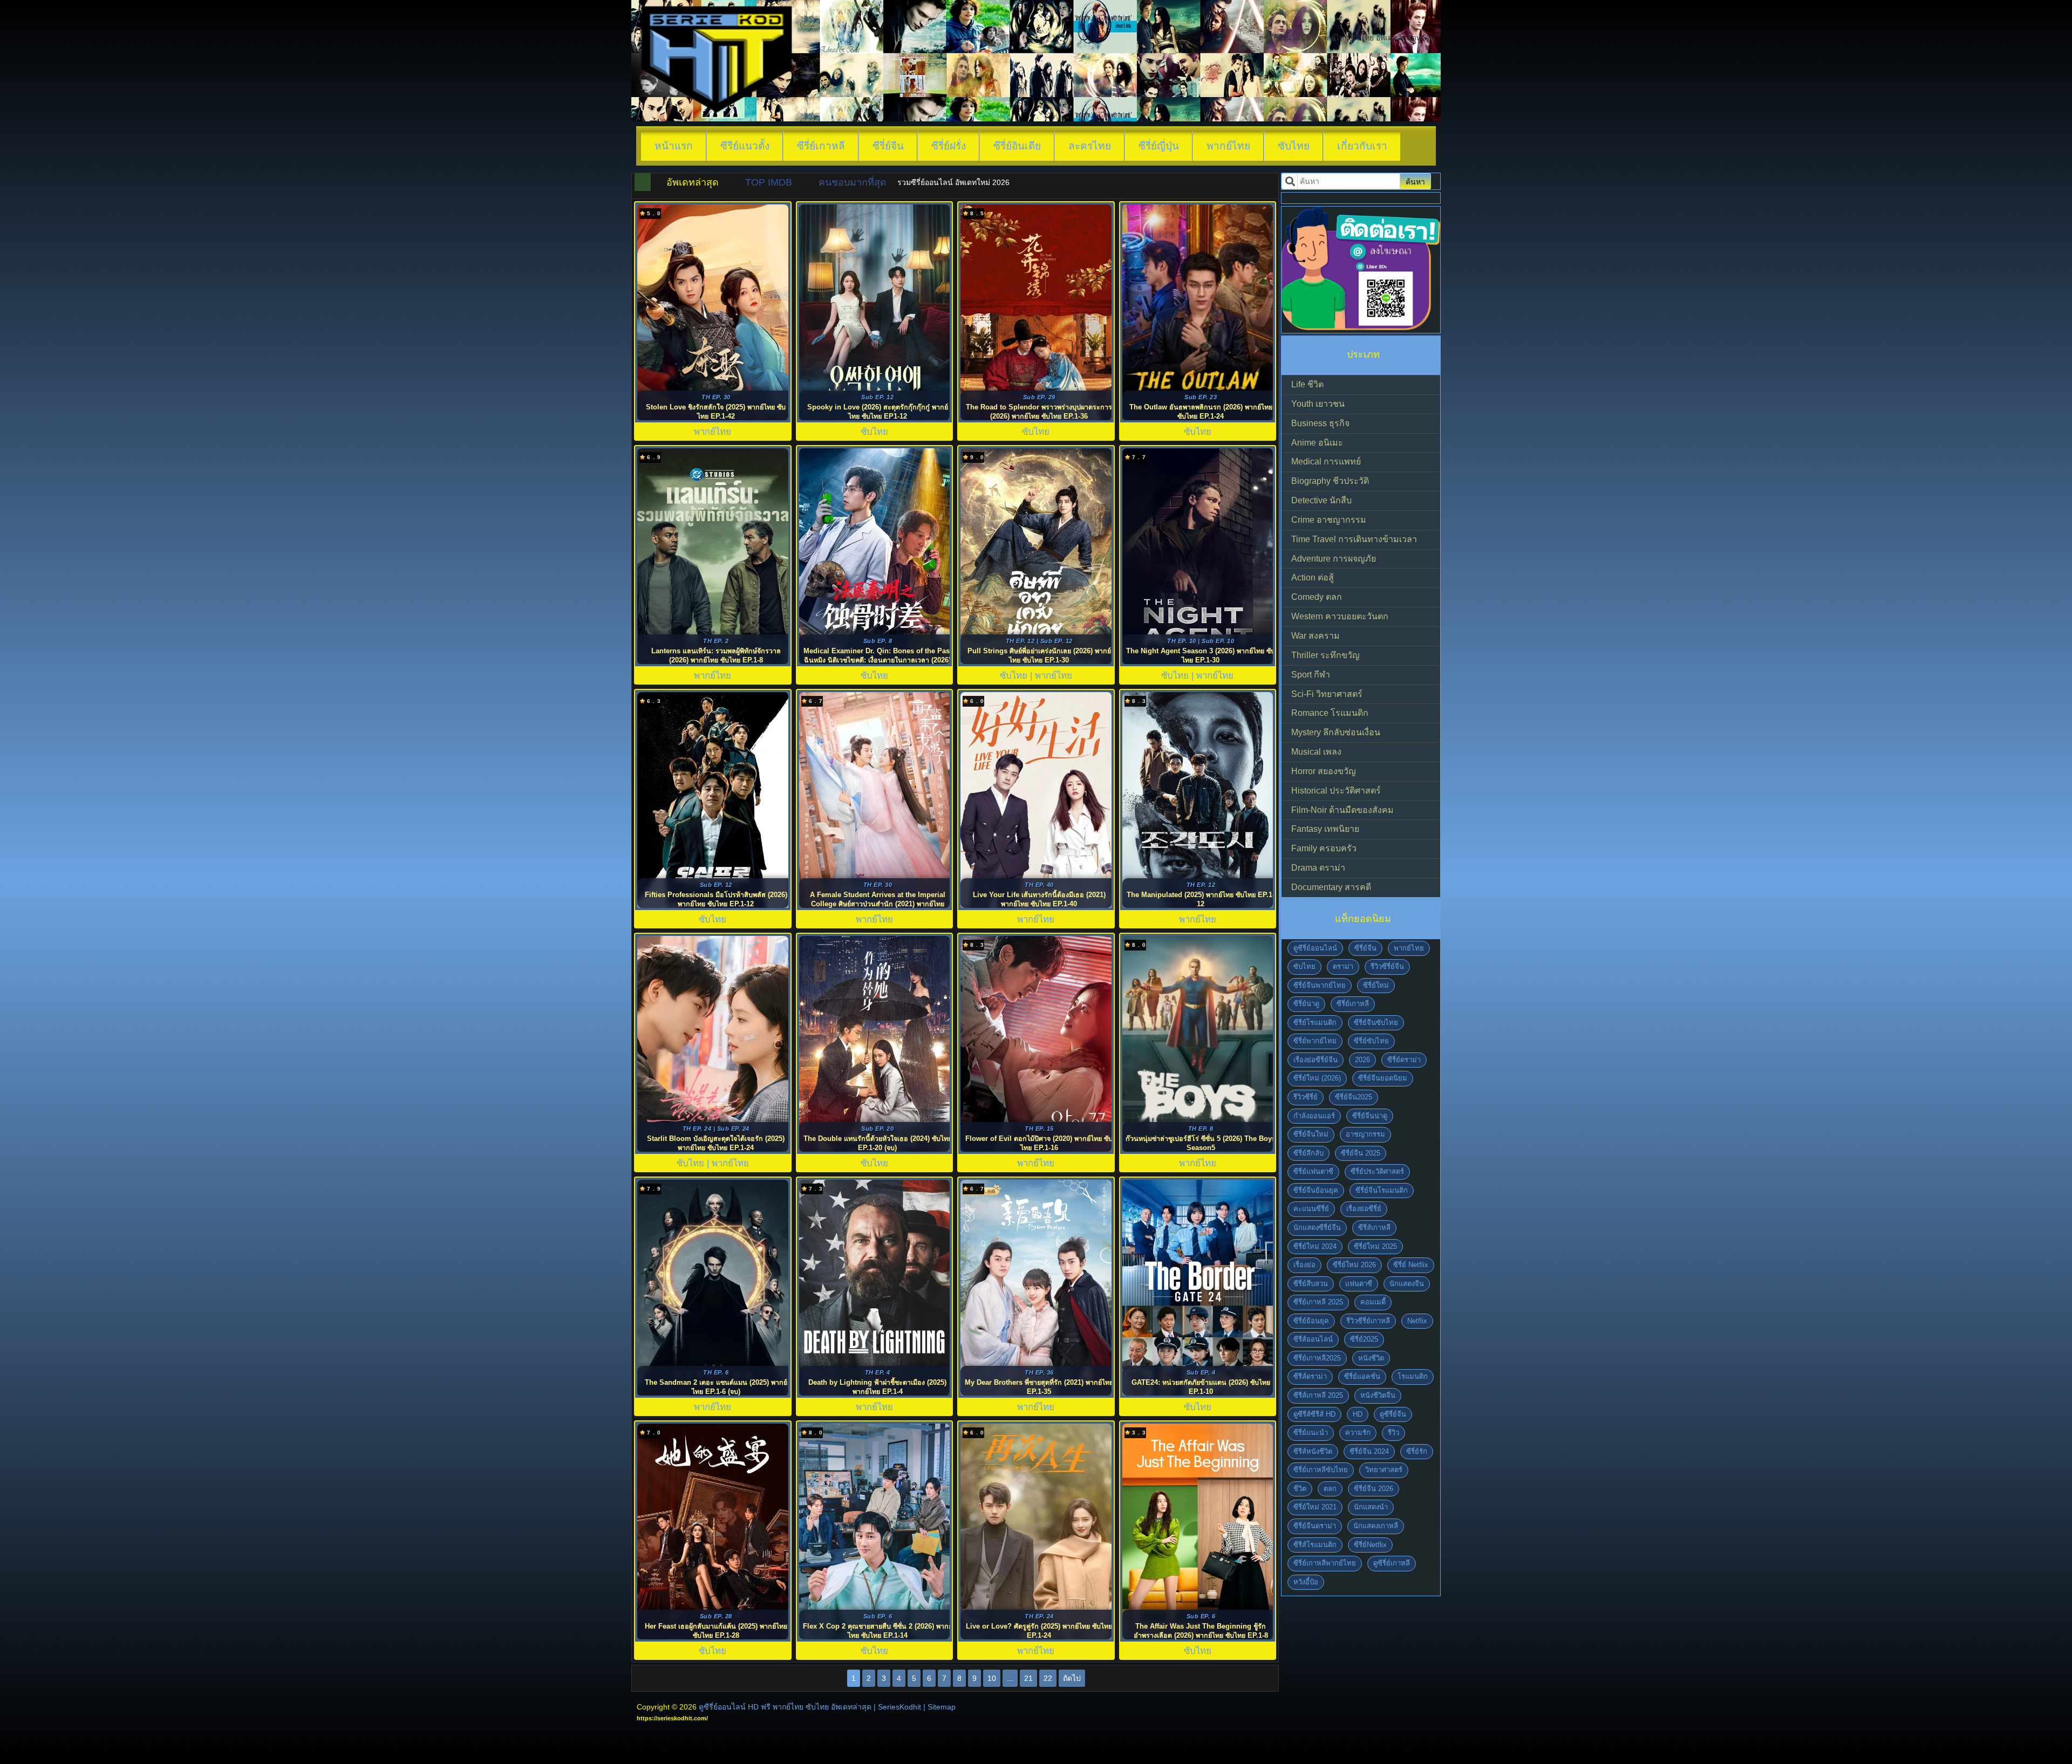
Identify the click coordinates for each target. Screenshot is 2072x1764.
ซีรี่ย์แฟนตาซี (1313, 1171)
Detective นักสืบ (1321, 500)
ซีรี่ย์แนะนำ (1311, 1433)
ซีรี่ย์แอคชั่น (1362, 1376)
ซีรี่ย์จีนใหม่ (1311, 1134)
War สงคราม (1316, 636)
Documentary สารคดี (1331, 887)
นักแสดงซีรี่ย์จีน (1317, 1228)
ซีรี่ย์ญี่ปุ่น (1159, 146)
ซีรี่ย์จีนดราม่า (1315, 1526)
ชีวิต (1300, 1489)
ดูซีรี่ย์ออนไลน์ (1315, 948)
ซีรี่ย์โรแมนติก (1315, 1023)
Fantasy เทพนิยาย (1325, 829)
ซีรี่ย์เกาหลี (821, 146)
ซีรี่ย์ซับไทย (1371, 1041)
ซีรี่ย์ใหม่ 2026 (1354, 1265)
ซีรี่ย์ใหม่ (1376, 985)
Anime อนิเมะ (1317, 443)
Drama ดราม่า (1318, 868)
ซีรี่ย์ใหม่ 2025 (1375, 1246)
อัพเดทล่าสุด (693, 182)
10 (992, 1678)
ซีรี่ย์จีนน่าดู (1370, 1116)
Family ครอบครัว (1324, 848)
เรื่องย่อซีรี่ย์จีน (1316, 1060)
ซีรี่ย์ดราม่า (1404, 1060)
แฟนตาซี (1359, 1284)
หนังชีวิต (1371, 1358)
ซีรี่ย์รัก (1417, 1451)
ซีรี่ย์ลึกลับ (1308, 1153)
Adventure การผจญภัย (1334, 559)
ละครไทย (1090, 146)
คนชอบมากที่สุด (853, 182)
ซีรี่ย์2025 (1364, 1339)
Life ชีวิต (1307, 384)
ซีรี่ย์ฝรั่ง (949, 146)
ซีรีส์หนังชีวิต (1313, 1451)
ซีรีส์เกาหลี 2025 (1318, 1395)
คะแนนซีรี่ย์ (1311, 1209)
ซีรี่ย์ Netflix (1411, 1265)
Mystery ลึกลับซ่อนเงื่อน (1336, 732)
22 (1048, 1678)
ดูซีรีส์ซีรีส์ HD (1314, 1414)
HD (1358, 1414)
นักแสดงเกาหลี (1376, 1526)
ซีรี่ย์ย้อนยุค (1311, 1321)
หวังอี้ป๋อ (1306, 1582)
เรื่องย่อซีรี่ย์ (1364, 1209)
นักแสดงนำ (1371, 1507)
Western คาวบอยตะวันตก (1340, 616)
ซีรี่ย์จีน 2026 (1374, 1489)
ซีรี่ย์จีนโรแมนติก (1382, 1190)
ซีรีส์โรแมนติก (1315, 1545)
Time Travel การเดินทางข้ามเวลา (1354, 539)
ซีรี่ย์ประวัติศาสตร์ (1377, 1171)
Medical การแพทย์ (1326, 461)
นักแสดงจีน (1407, 1284)
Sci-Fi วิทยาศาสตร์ (1327, 694)
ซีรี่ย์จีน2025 (1354, 1097)
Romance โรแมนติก (1330, 713)
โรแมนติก (1413, 1376)
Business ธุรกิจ (1320, 423)
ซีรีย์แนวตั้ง (745, 146)
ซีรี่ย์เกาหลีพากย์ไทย (1325, 1563)
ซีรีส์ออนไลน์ (1313, 1339)
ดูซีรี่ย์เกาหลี (1392, 1563)
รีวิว (1393, 1433)
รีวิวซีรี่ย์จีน (1387, 966)
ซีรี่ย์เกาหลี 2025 (1318, 1302)
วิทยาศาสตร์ (1384, 1470)
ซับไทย (1294, 146)
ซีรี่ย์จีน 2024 (1369, 1451)
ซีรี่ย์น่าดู (1306, 1004)
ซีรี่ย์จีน (888, 146)
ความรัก (1358, 1433)
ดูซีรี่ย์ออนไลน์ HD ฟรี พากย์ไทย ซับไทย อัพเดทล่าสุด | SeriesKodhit (810, 1707)
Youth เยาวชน (1318, 404)
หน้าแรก (674, 146)
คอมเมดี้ (1373, 1302)
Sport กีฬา (1311, 675)
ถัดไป (1072, 1678)
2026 (1362, 1060)
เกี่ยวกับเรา (1362, 146)
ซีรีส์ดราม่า (1310, 1376)
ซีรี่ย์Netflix (1370, 1545)
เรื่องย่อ (1304, 1265)
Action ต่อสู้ (1313, 577)
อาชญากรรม (1365, 1134)
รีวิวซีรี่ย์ (1306, 1097)
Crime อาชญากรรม (1329, 520)
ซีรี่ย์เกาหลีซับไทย (1321, 1470)
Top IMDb (769, 182)
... (1010, 1678)
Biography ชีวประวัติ (1330, 481)
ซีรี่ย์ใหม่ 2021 (1315, 1507)
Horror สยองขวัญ (1324, 771)
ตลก (1330, 1489)
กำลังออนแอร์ (1314, 1116)
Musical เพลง (1316, 752)
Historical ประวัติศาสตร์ (1336, 791)
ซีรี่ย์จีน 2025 (1361, 1153)
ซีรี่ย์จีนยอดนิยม (1383, 1078)
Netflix (1417, 1321)
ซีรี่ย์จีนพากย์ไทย (1320, 985)
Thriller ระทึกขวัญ (1325, 655)
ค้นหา (1415, 182)
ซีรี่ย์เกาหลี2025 (1317, 1358)
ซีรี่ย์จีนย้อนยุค (1316, 1190)
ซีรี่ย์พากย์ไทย (1315, 1041)
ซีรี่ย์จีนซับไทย (1376, 1023)
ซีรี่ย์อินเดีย (1017, 146)
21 (1028, 1678)
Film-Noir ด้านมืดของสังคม (1342, 810)
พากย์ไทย (1228, 146)
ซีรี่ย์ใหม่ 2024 (1315, 1246)
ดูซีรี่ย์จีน (1393, 1414)
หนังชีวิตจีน (1378, 1395)
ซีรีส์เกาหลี (1374, 1228)
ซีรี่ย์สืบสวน (1311, 1284)
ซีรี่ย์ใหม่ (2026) (1317, 1078)
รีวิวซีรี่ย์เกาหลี (1368, 1321)
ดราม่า (1343, 966)
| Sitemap (939, 1707)
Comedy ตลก (1317, 597)
